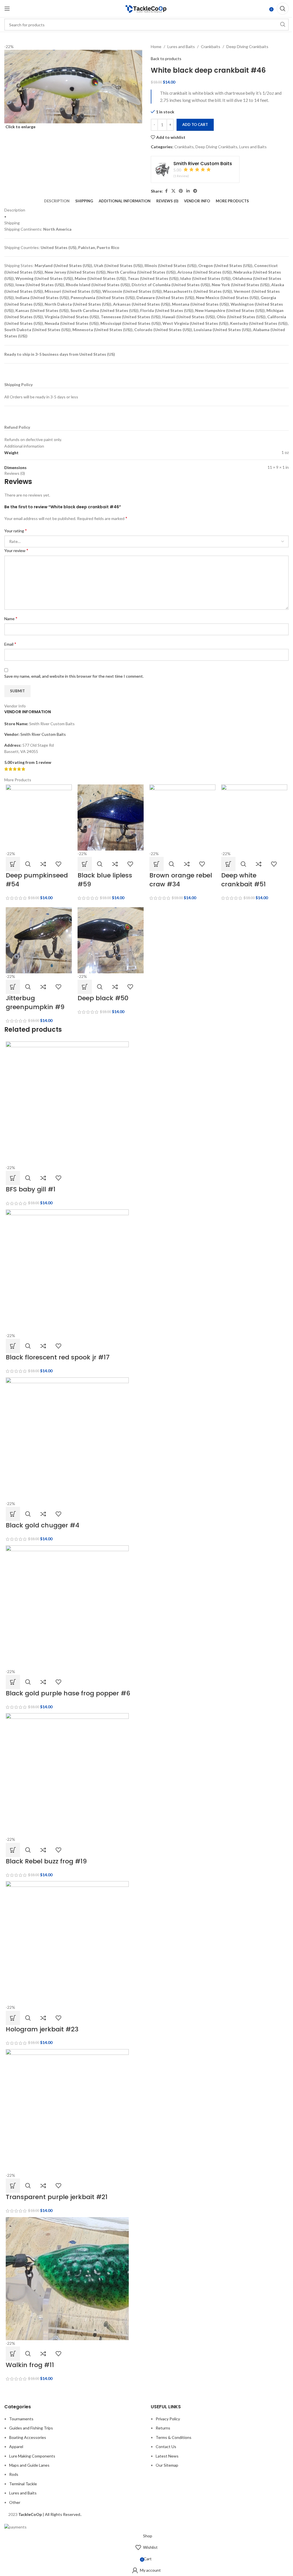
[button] (13, 864)
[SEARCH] (283, 25)
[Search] (283, 9)
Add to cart (195, 124)
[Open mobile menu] (7, 9)
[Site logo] (146, 8)
